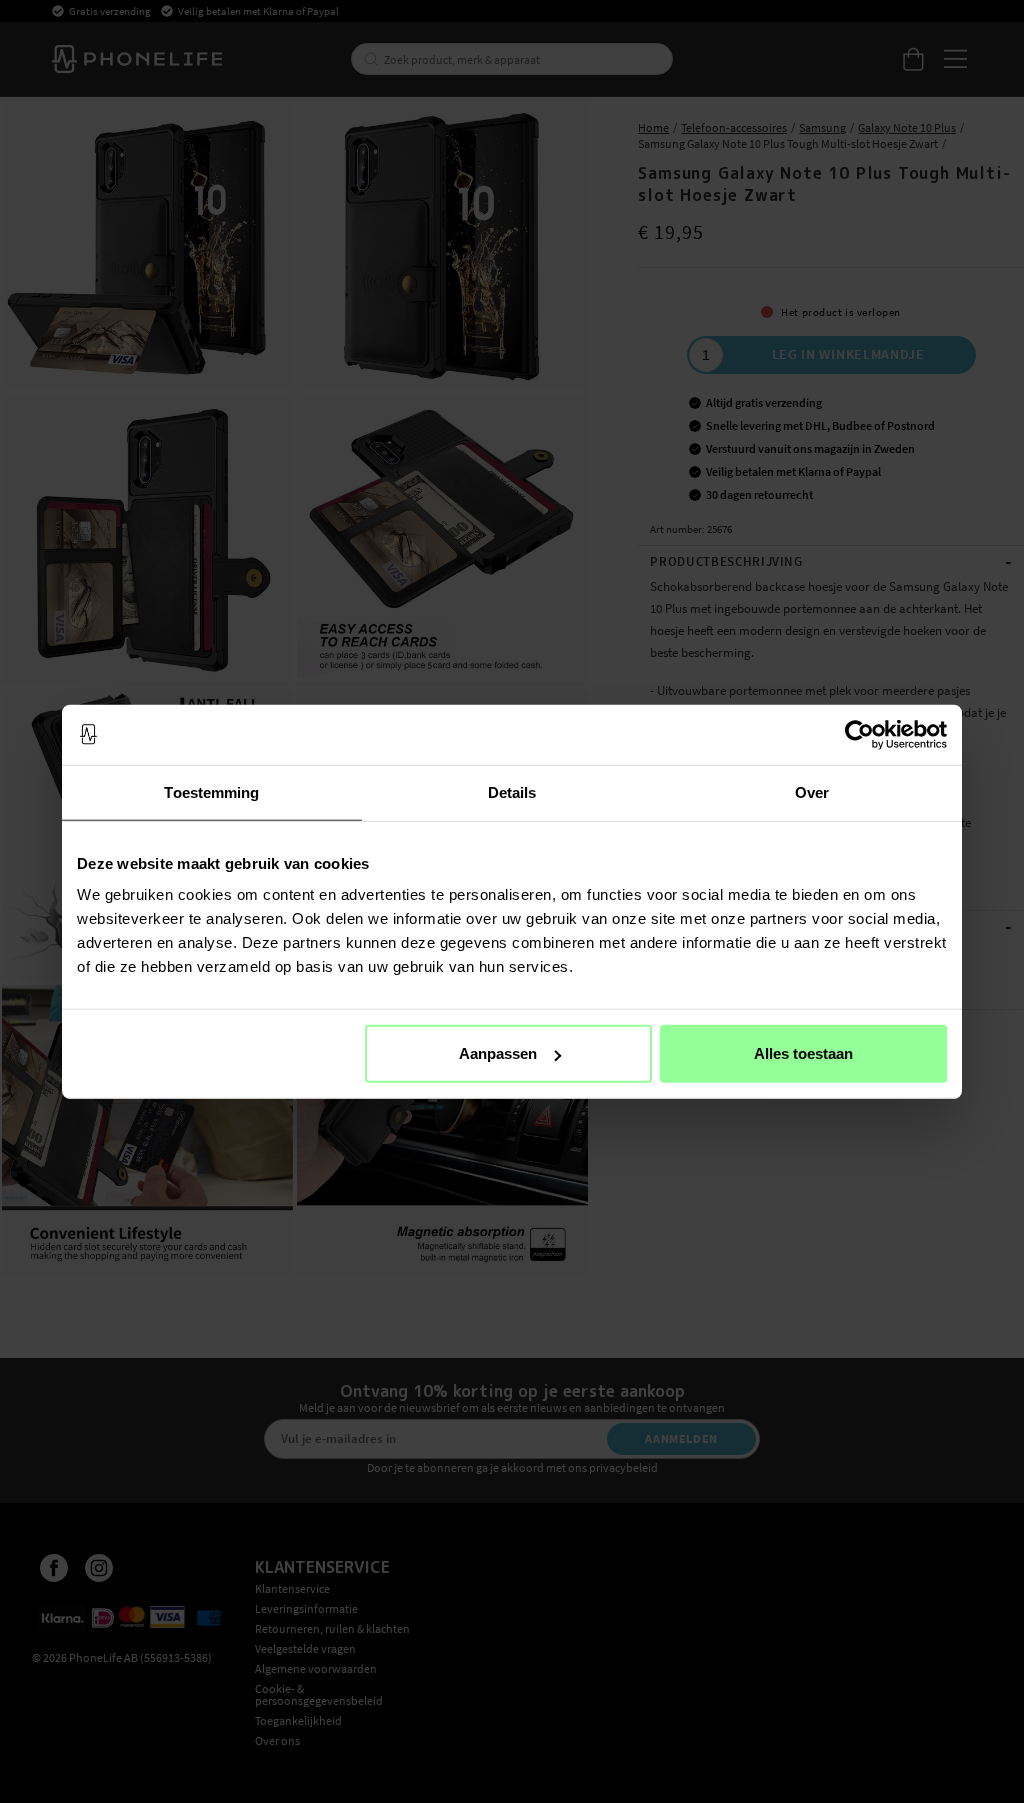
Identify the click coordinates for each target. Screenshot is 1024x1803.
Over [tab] (812, 791)
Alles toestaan (803, 1053)
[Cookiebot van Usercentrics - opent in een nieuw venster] (859, 734)
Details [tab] (512, 791)
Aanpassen (498, 1053)
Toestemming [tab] (211, 791)
